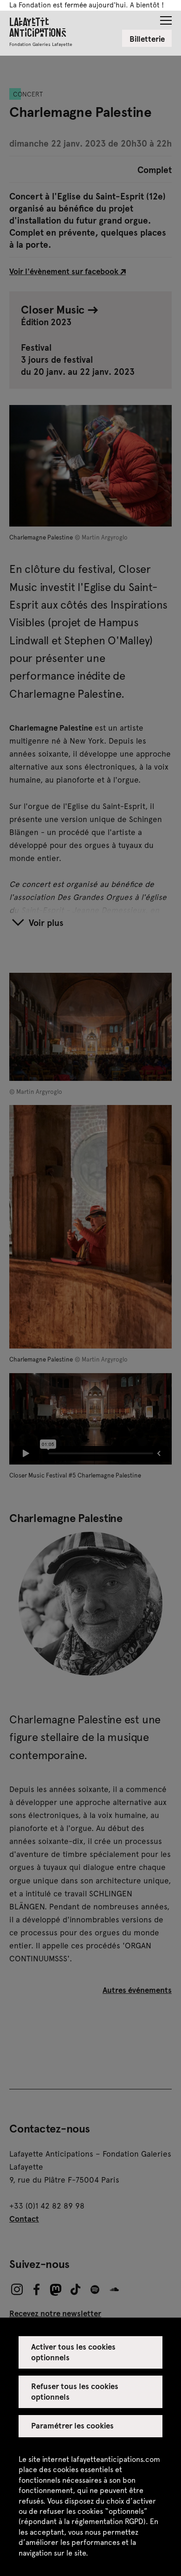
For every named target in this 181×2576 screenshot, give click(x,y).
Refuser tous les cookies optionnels (75, 2391)
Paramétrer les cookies (73, 2425)
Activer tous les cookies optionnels (74, 2351)
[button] (166, 18)
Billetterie (147, 39)
